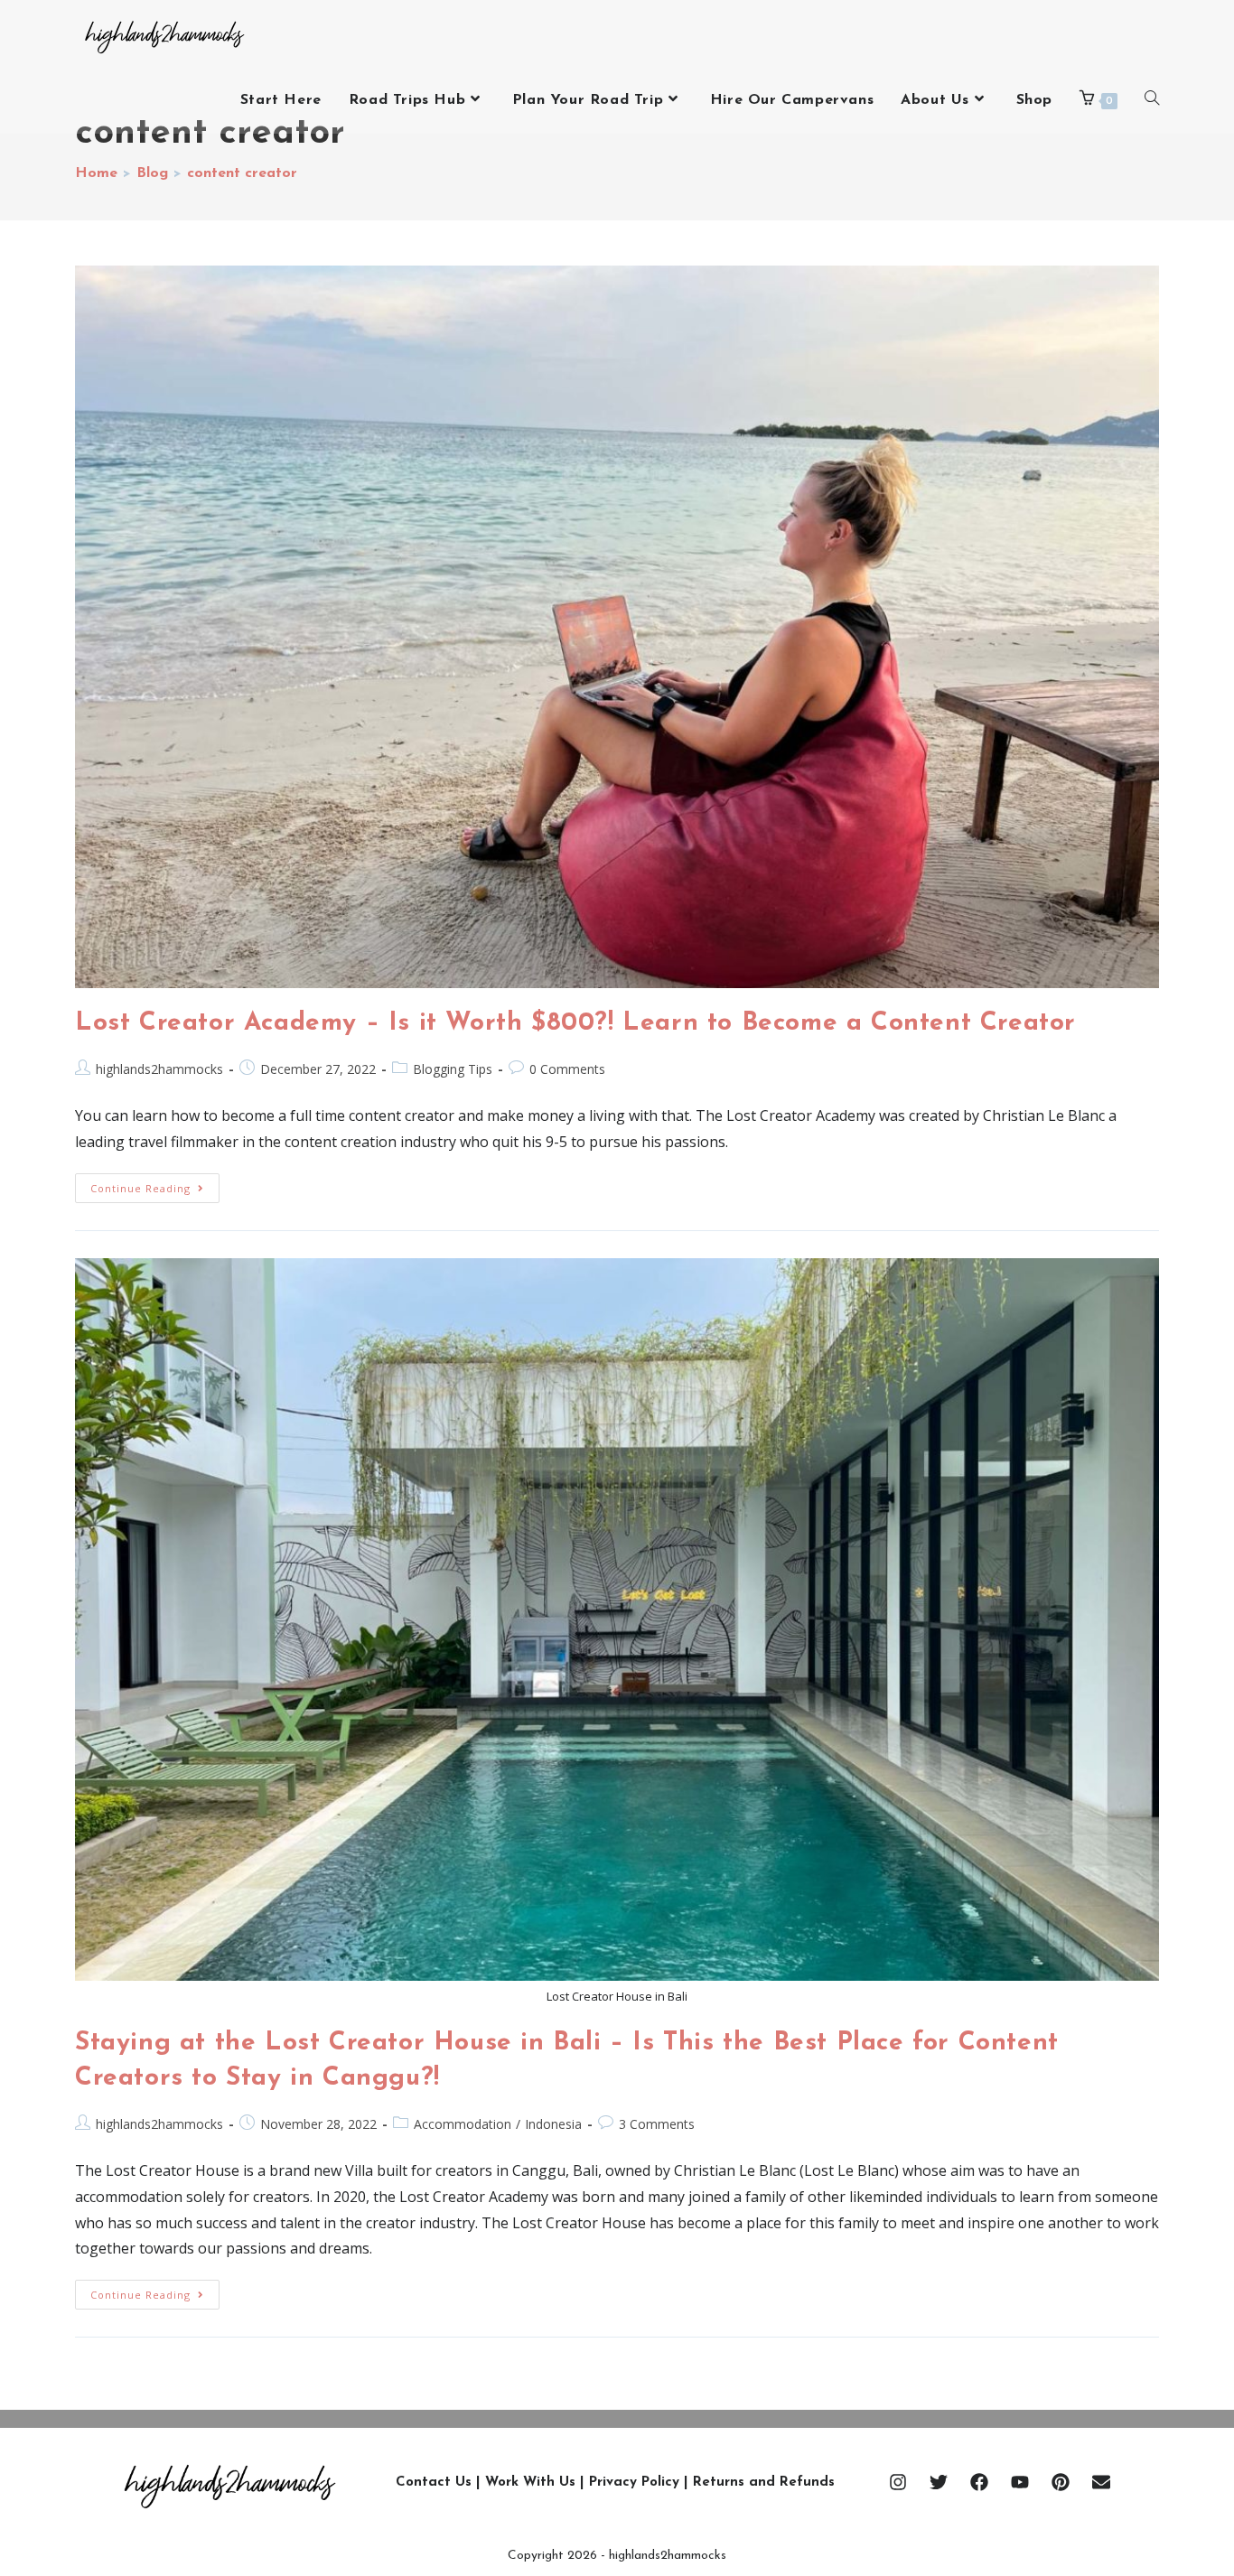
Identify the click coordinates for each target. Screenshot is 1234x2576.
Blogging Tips (453, 1069)
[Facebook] (979, 2482)
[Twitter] (939, 2482)
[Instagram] (898, 2482)
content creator (242, 173)
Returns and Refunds (764, 2483)
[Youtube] (1020, 2482)
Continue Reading (155, 1184)
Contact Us (434, 2483)
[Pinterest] (1061, 2482)
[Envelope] (1101, 2482)
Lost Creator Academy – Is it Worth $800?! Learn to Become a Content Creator (575, 1023)
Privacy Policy (634, 2483)
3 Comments (657, 2124)
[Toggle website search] (1152, 100)
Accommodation (463, 2124)
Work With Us (530, 2483)
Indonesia (553, 2124)
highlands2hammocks (159, 1069)
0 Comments (567, 1069)
